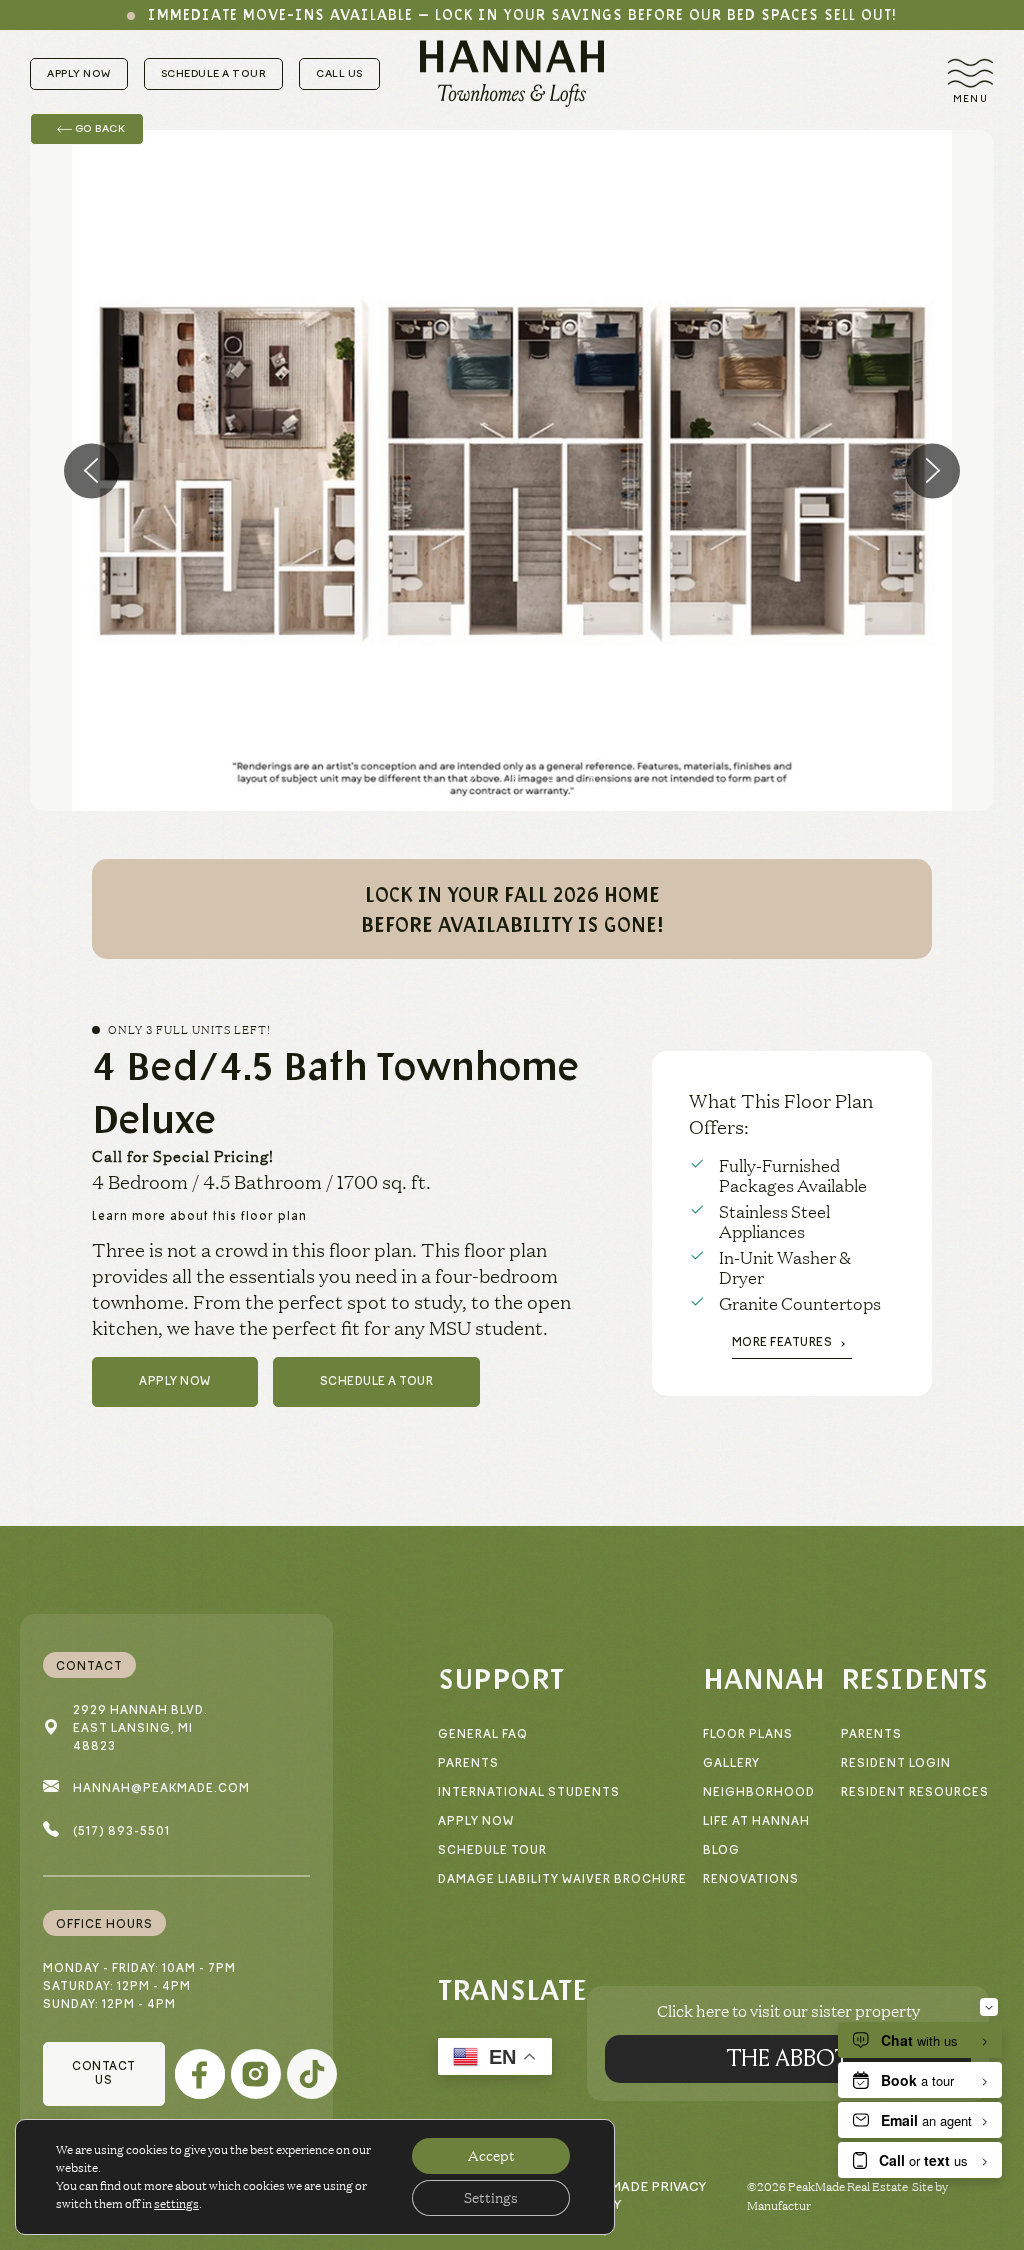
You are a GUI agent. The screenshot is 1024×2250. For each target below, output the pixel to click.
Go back (98, 128)
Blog (721, 1850)
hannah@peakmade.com (161, 1788)
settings (176, 2203)
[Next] (932, 470)
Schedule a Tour (214, 73)
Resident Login (896, 1763)
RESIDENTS (914, 1678)
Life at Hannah (756, 1821)
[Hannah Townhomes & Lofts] (512, 73)
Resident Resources (915, 1792)
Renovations (751, 1879)
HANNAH (764, 1678)
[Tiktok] (312, 2074)
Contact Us (104, 2073)
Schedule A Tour (377, 1381)
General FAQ (483, 1734)
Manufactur (779, 2205)
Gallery (731, 1763)
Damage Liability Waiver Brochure (562, 1879)
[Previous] (91, 470)
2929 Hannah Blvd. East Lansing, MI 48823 (140, 1728)
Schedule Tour (492, 1850)
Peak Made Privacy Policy (639, 2196)
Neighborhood (759, 1792)
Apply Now (79, 73)
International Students (529, 1792)
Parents (468, 1763)
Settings (491, 2198)
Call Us (339, 73)
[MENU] (970, 73)
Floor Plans (748, 1734)
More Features (782, 1342)
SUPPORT (501, 1678)
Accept (491, 2156)
